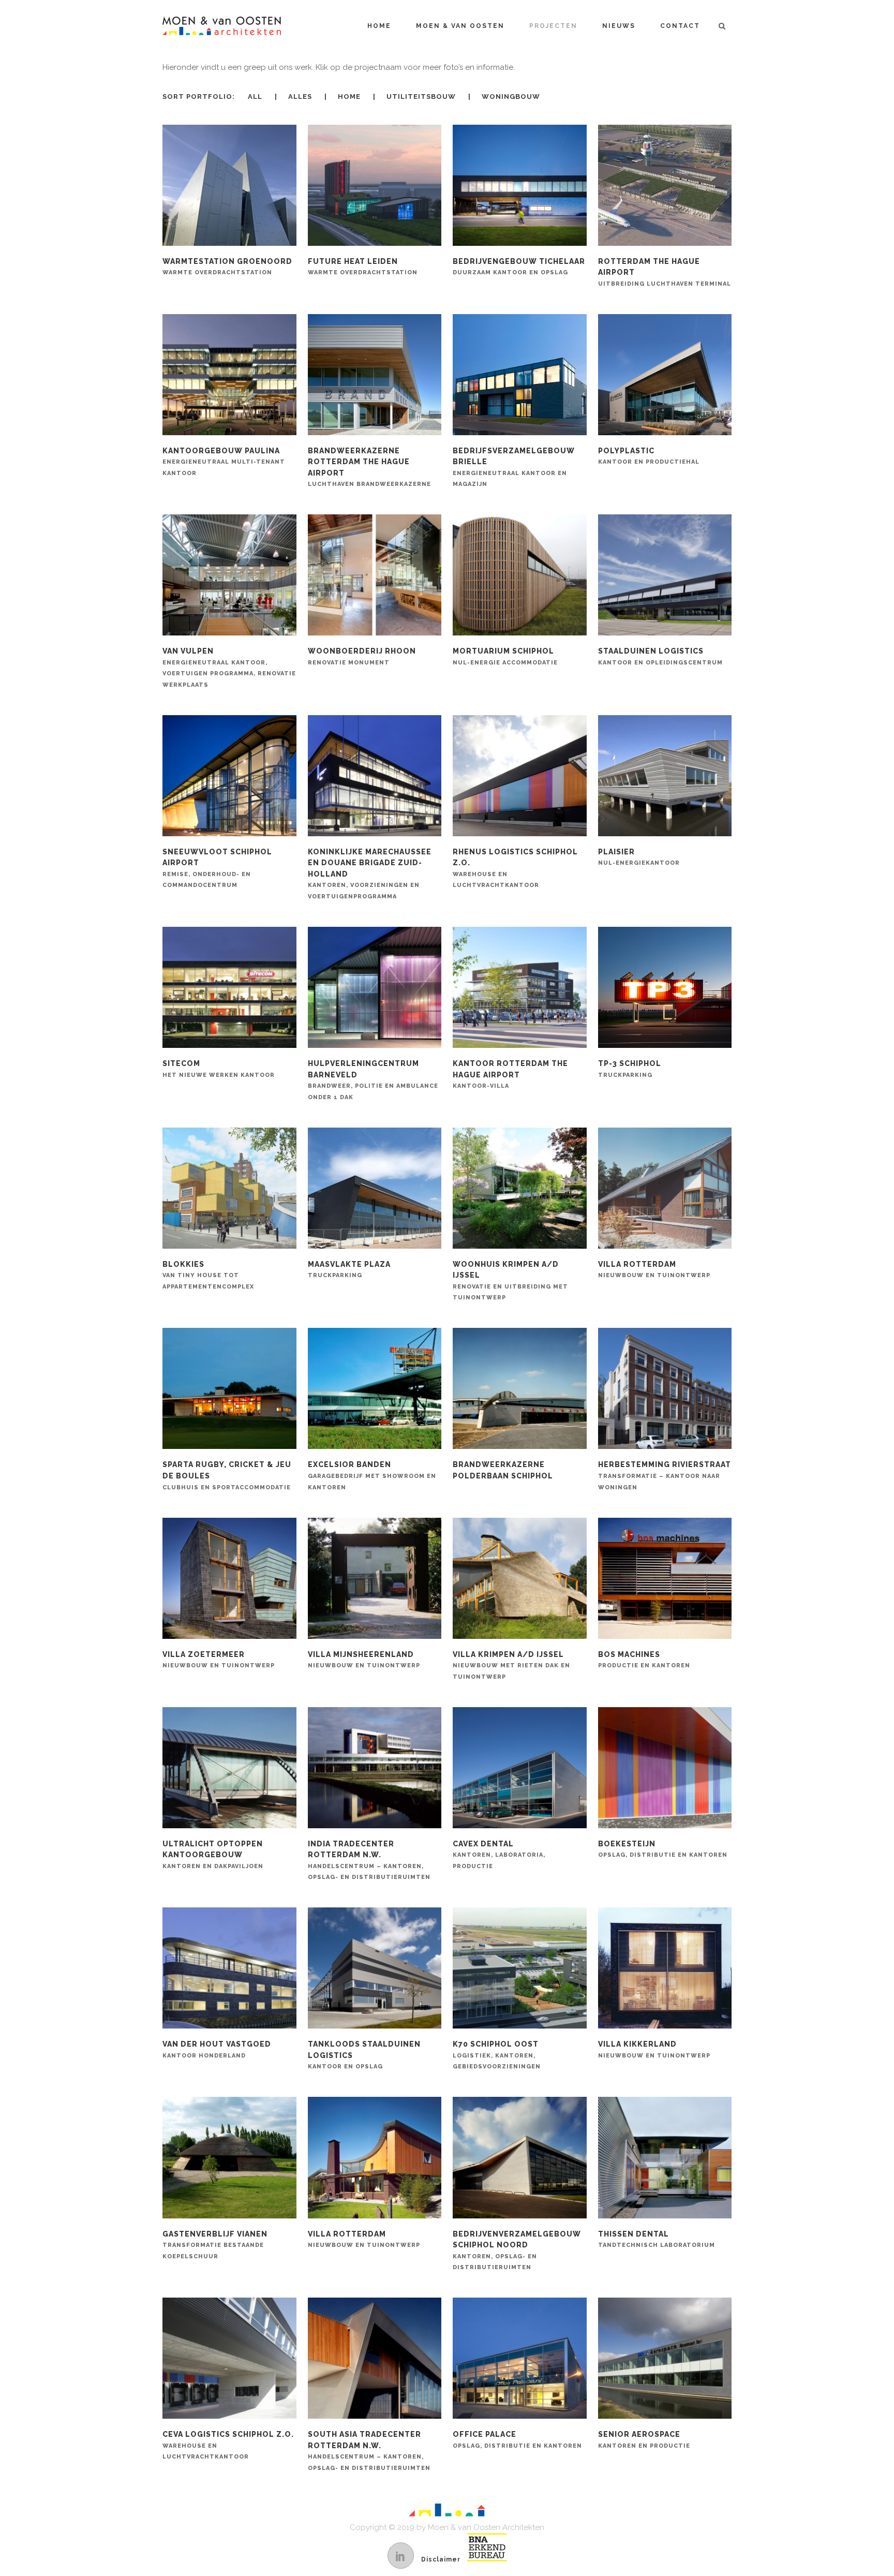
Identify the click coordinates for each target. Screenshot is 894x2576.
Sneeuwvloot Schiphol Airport (217, 868)
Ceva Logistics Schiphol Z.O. (228, 2445)
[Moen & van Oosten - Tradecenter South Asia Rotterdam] (375, 2359)
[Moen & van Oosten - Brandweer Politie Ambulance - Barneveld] (375, 988)
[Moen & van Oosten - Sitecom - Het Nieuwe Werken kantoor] (229, 988)
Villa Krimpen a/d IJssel (511, 1665)
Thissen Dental (657, 2239)
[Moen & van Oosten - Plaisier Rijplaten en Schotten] (665, 776)
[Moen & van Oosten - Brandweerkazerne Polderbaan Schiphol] (519, 1389)
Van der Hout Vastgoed (217, 2049)
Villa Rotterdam (654, 1270)
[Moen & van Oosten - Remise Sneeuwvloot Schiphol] (229, 776)
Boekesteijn (663, 1849)
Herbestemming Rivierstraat (665, 1475)
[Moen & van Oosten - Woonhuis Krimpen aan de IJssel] (519, 1189)
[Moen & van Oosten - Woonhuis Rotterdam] (665, 1968)
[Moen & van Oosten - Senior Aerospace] (665, 2359)
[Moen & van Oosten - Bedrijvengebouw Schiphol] (519, 2158)
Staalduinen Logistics (660, 656)
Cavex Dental (499, 1855)
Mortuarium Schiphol (505, 656)
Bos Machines (644, 1660)
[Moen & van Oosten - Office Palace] (519, 2359)
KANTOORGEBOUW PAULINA (224, 462)
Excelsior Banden (372, 1475)
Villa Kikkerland (654, 2049)
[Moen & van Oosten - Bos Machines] (665, 1579)
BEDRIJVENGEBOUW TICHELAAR (519, 267)
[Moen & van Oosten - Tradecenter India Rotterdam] (375, 1768)
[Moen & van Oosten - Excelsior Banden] (375, 1389)
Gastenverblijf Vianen (215, 2245)
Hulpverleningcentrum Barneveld (373, 1080)
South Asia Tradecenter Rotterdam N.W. (369, 2451)
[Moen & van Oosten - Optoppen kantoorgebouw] (229, 1768)
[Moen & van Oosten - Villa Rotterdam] (665, 1189)
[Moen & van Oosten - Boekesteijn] (665, 1768)
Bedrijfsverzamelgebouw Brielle (514, 467)
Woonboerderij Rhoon (362, 656)
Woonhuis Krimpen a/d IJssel (510, 1281)
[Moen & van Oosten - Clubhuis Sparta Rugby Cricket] (229, 1389)
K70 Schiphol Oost (497, 2055)
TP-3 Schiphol (630, 1069)
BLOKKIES (208, 1275)
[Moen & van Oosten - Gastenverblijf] (229, 2158)
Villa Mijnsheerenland (364, 1660)
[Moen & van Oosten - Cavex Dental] (519, 1768)
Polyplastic (649, 456)
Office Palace (517, 2440)
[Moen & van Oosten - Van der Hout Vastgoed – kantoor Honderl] (229, 1968)
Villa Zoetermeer (219, 1660)
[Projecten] (229, 186)
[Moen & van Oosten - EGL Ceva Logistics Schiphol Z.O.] (229, 2359)
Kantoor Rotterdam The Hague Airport (510, 1074)
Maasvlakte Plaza (349, 1270)
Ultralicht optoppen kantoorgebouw (213, 1855)
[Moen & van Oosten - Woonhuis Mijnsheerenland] (375, 1579)
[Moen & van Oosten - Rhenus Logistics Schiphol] (519, 776)
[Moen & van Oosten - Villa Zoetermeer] (229, 1579)
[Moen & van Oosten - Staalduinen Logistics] (665, 575)
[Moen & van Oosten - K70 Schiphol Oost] (519, 1968)
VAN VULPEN (229, 668)
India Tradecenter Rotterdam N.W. (369, 1860)
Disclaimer (441, 2559)
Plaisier (639, 857)
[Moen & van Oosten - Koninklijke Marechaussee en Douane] (375, 776)
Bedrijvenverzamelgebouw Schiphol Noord (517, 2251)
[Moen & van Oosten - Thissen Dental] (665, 2158)
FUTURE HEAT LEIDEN (363, 267)
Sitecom (219, 1069)
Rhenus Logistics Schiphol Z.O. (515, 868)
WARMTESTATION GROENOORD (227, 267)
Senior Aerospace (644, 2440)
